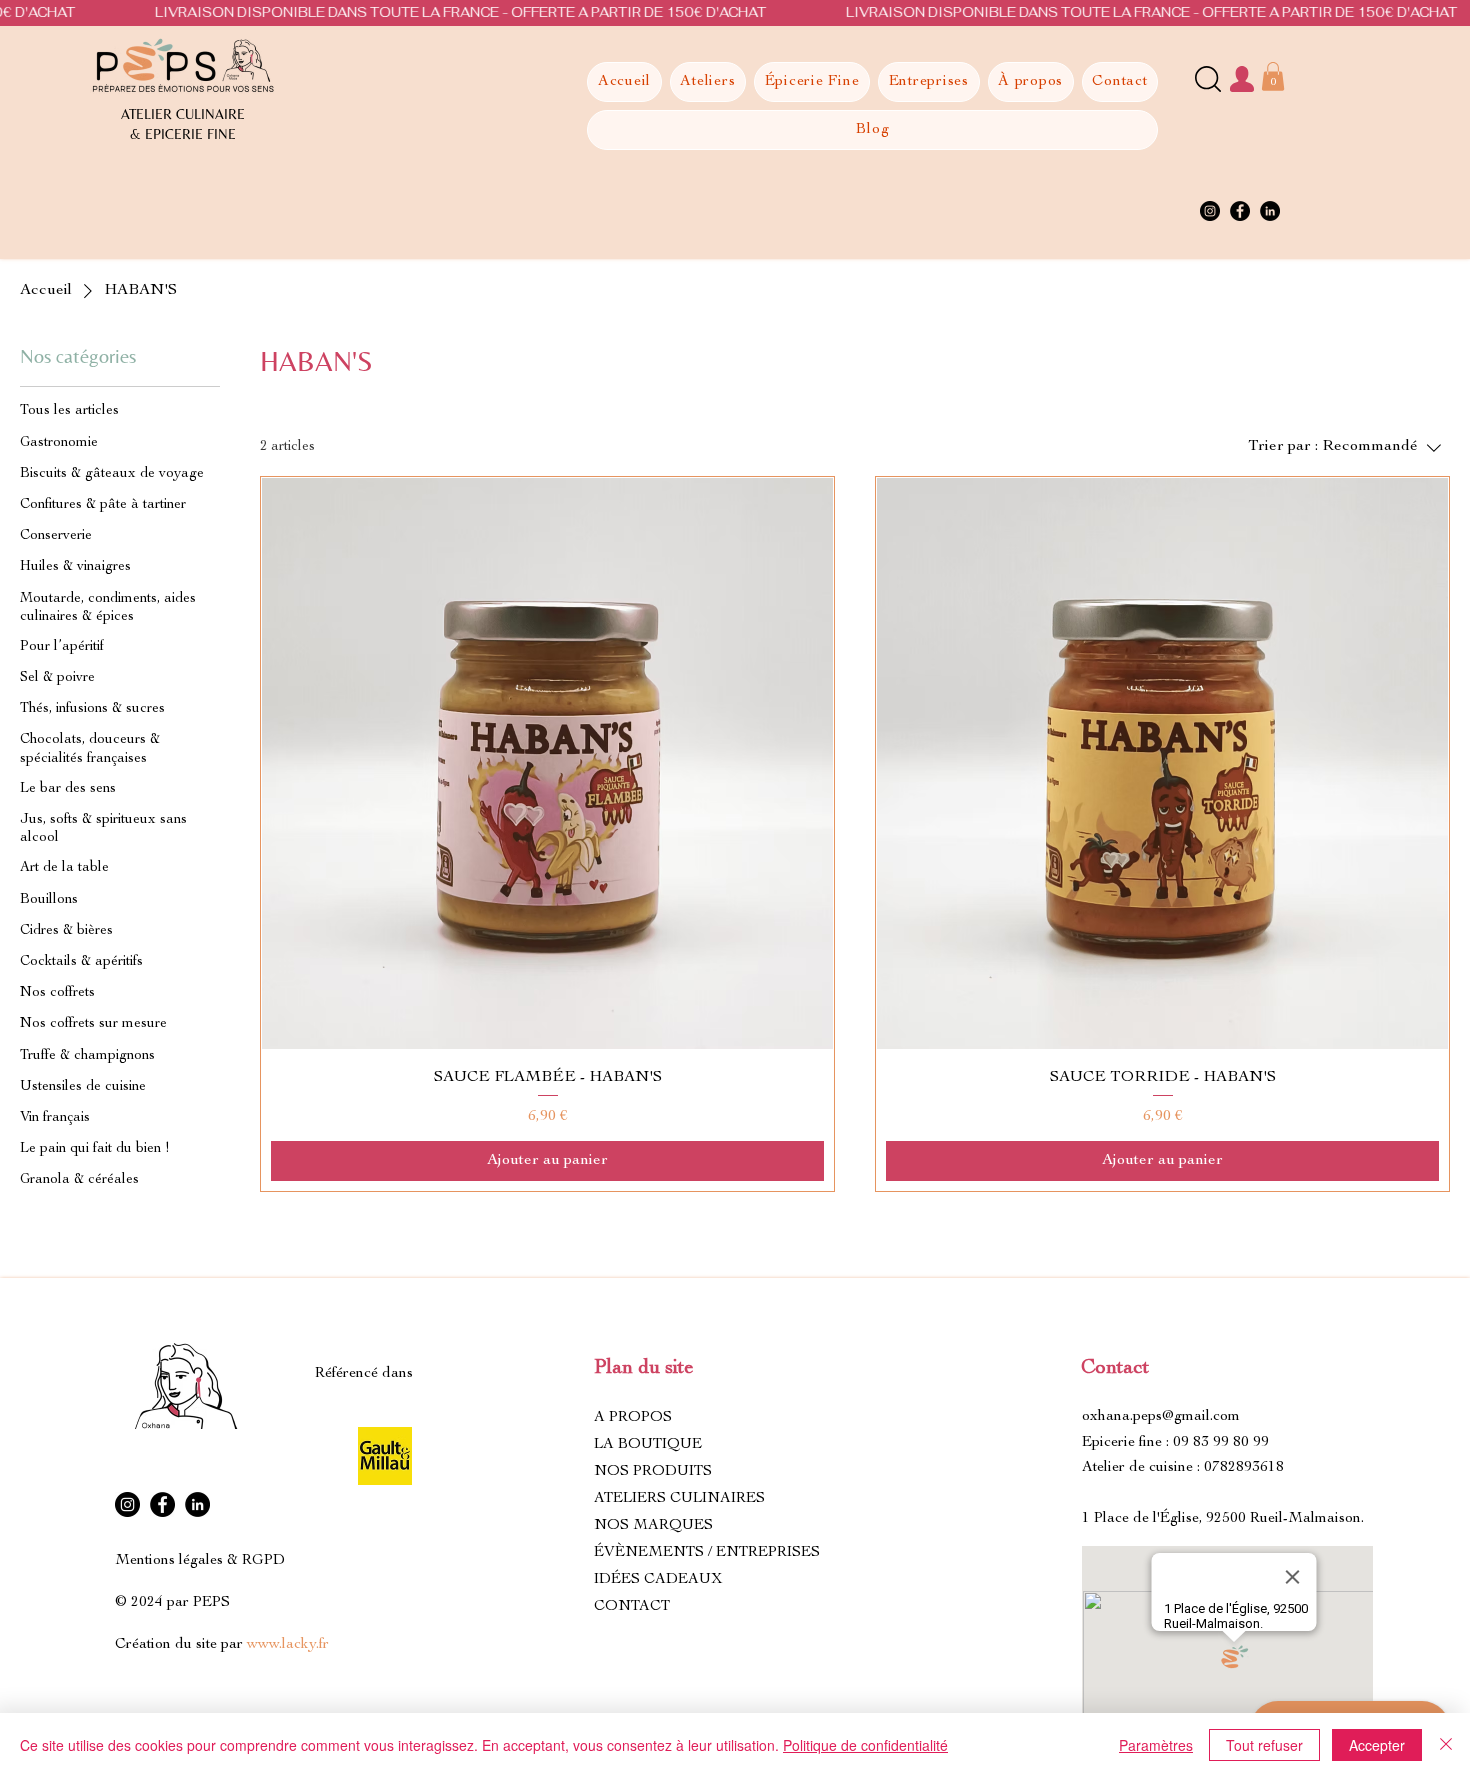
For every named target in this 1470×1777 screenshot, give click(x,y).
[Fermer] (1446, 1745)
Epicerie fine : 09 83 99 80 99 (1175, 1442)
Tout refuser (1264, 1745)
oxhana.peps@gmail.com (1161, 1416)
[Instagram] (1210, 211)
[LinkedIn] (1270, 211)
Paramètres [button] (1156, 1745)
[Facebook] (1240, 211)
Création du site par (222, 1644)
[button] (1273, 76)
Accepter (1377, 1745)
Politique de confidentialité (865, 1745)
